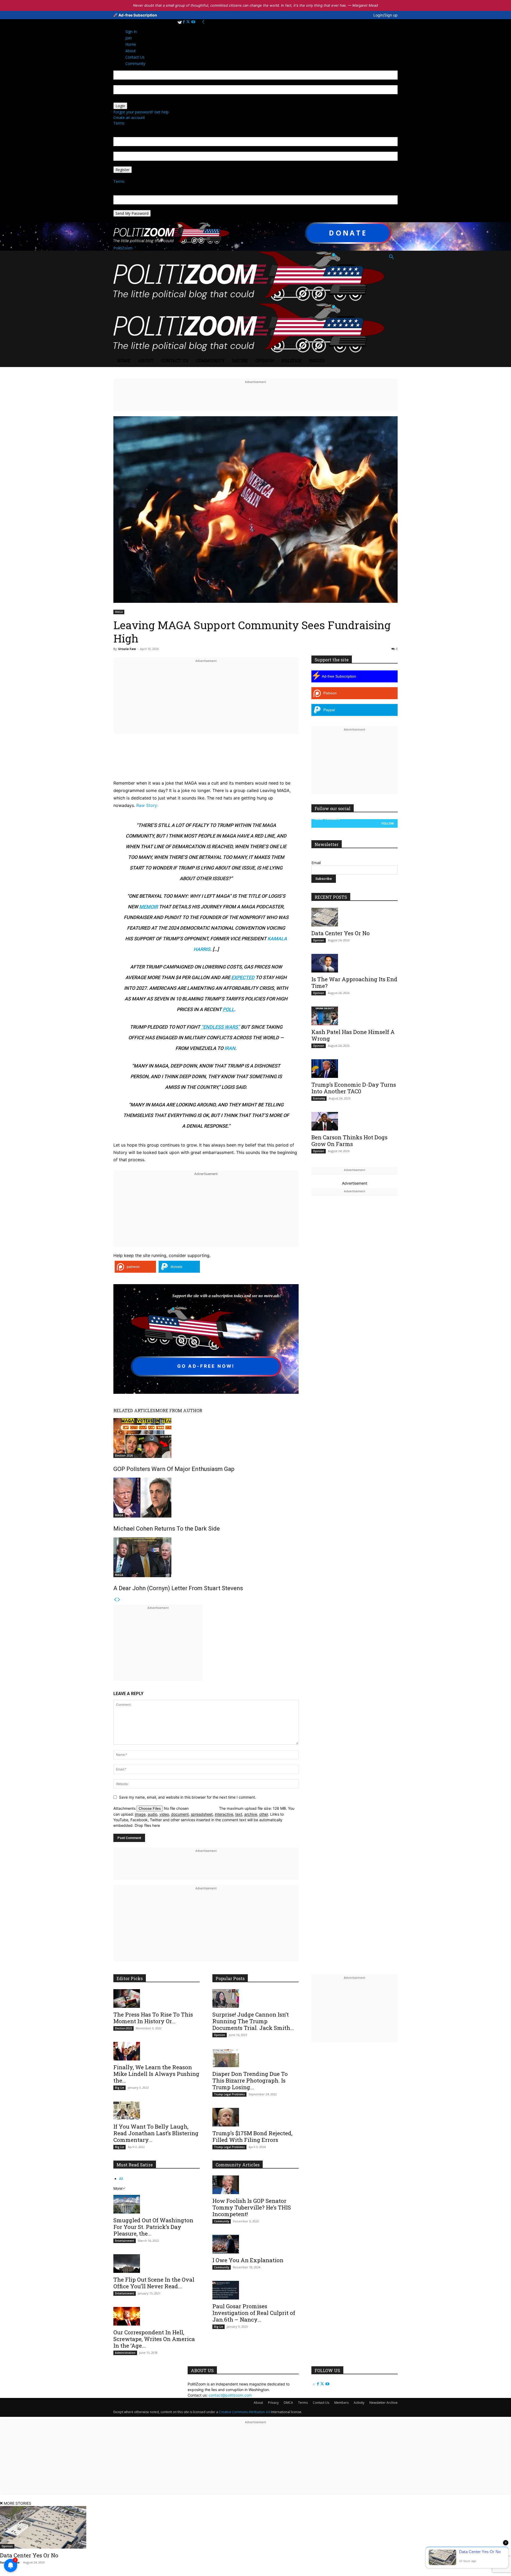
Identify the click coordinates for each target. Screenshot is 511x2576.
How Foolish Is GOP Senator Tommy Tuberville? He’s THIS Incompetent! (252, 2207)
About (146, 360)
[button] (391, 257)
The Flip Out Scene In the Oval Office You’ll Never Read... (154, 2283)
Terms (119, 123)
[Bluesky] (180, 22)
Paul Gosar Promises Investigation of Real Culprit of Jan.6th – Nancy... (254, 2313)
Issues (317, 360)
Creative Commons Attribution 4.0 (244, 2412)
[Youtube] (193, 22)
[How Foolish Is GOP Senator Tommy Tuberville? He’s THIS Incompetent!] (256, 2185)
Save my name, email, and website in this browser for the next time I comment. (187, 1797)
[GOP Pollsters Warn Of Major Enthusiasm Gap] (206, 1438)
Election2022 (123, 2028)
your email (122, 149)
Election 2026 (124, 1456)
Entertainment (125, 2241)
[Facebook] (184, 22)
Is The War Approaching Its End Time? (354, 982)
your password (126, 100)
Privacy (273, 2403)
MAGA (119, 612)
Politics (292, 360)
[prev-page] (115, 1600)
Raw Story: (147, 805)
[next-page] (119, 1600)
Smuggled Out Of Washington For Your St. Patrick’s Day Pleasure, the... (153, 2227)
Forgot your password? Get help (141, 112)
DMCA (288, 2403)
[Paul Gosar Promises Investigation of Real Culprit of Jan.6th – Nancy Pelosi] (256, 2290)
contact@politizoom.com (230, 2395)
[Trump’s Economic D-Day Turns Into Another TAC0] (355, 1069)
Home (124, 360)
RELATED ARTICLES (134, 1410)
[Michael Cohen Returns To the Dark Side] (206, 1498)
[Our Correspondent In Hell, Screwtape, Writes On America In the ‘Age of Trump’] (156, 2316)
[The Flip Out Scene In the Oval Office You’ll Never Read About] (156, 2264)
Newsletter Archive (384, 2403)
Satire (240, 360)
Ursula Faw (127, 649)
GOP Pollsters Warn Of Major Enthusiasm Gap (174, 1469)
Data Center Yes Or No (341, 933)
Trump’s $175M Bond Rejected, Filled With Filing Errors (252, 2136)
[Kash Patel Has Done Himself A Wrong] (355, 1016)
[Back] (203, 22)
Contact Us (175, 360)
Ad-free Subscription (137, 15)
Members (341, 2403)
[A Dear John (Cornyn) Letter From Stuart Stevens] (206, 1557)
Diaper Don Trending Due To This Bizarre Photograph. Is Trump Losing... (250, 2080)
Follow (388, 823)
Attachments (125, 1808)
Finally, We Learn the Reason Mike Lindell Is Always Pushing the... (156, 2074)
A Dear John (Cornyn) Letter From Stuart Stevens (178, 1588)
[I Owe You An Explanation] (256, 2244)
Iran (230, 1048)
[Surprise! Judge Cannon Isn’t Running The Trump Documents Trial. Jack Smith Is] (256, 1998)
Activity (359, 2403)
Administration (125, 2353)
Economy (319, 1098)
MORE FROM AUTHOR (179, 1410)
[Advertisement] (206, 702)
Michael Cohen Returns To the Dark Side (167, 1529)
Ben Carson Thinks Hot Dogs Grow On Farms (349, 1141)
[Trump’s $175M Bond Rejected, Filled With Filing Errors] (256, 2117)
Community (210, 360)
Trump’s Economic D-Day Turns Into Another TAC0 (354, 1088)
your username (126, 82)
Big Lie (119, 2088)
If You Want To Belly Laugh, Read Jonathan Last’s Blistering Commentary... (156, 2133)
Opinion (265, 360)
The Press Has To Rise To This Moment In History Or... (153, 2018)
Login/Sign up (386, 15)
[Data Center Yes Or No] (355, 917)
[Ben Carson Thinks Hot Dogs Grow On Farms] (355, 1121)
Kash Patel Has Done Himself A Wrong (353, 1035)
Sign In (131, 32)
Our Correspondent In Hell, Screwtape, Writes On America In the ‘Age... (154, 2339)
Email (316, 863)
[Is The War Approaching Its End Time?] (355, 963)
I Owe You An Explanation (248, 2260)
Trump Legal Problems (229, 2094)
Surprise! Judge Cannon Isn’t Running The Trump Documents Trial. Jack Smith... (253, 2021)
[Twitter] (189, 22)
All (121, 2179)
